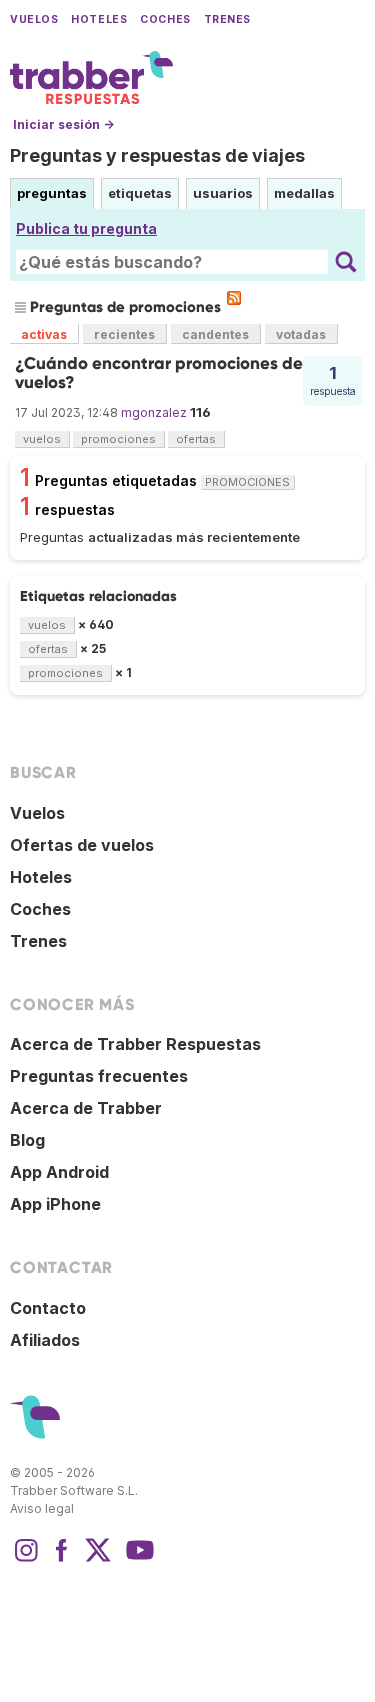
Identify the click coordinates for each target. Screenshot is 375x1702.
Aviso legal (42, 1508)
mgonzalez (154, 412)
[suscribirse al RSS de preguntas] (234, 298)
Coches (165, 19)
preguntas (52, 193)
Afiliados (45, 1340)
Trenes (227, 19)
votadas (301, 334)
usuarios (223, 193)
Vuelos (34, 19)
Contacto (48, 1308)
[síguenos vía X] (98, 1560)
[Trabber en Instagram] (26, 1560)
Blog (27, 1140)
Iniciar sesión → (63, 124)
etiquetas (140, 193)
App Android (59, 1172)
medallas (304, 193)
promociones (118, 439)
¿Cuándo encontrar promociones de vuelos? (159, 372)
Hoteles (99, 19)
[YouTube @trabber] (137, 1560)
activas (44, 334)
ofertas (196, 439)
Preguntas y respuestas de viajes (157, 155)
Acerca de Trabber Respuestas (135, 1044)
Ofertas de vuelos (82, 845)
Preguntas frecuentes (99, 1076)
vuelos (42, 439)
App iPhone (55, 1204)
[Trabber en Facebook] (62, 1560)
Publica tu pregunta (86, 228)
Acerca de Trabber (86, 1108)
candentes (215, 334)
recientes (124, 334)
